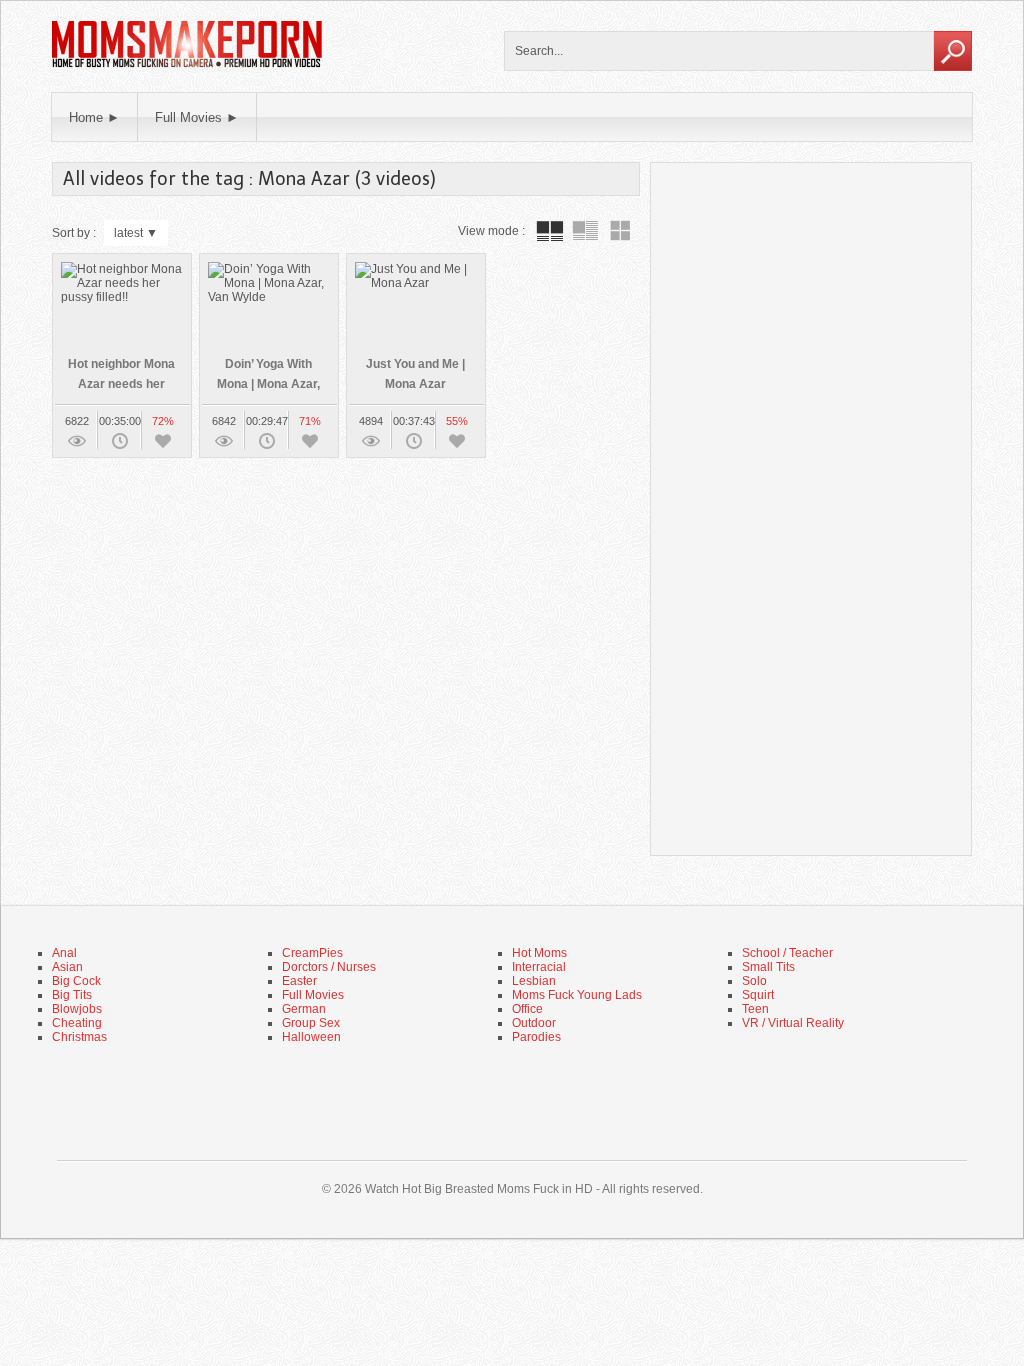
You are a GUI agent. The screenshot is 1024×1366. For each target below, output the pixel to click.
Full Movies (313, 995)
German (304, 1009)
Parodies (536, 1037)
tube (550, 231)
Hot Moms (539, 953)
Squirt (758, 995)
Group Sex (311, 1023)
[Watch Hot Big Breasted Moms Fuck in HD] (187, 65)
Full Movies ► (197, 117)
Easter (299, 981)
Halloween (311, 1037)
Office (527, 1009)
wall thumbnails (620, 231)
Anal (64, 953)
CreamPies (312, 953)
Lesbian (534, 981)
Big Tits (72, 995)
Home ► (94, 117)
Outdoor (534, 1023)
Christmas (79, 1037)
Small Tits (768, 967)
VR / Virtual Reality (793, 1023)
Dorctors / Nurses (329, 967)
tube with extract (585, 231)
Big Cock (76, 981)
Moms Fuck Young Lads (577, 995)
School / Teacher (787, 953)
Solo (754, 981)
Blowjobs (77, 1009)
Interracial (539, 967)
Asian (67, 967)
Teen (755, 1009)
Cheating (77, 1023)
